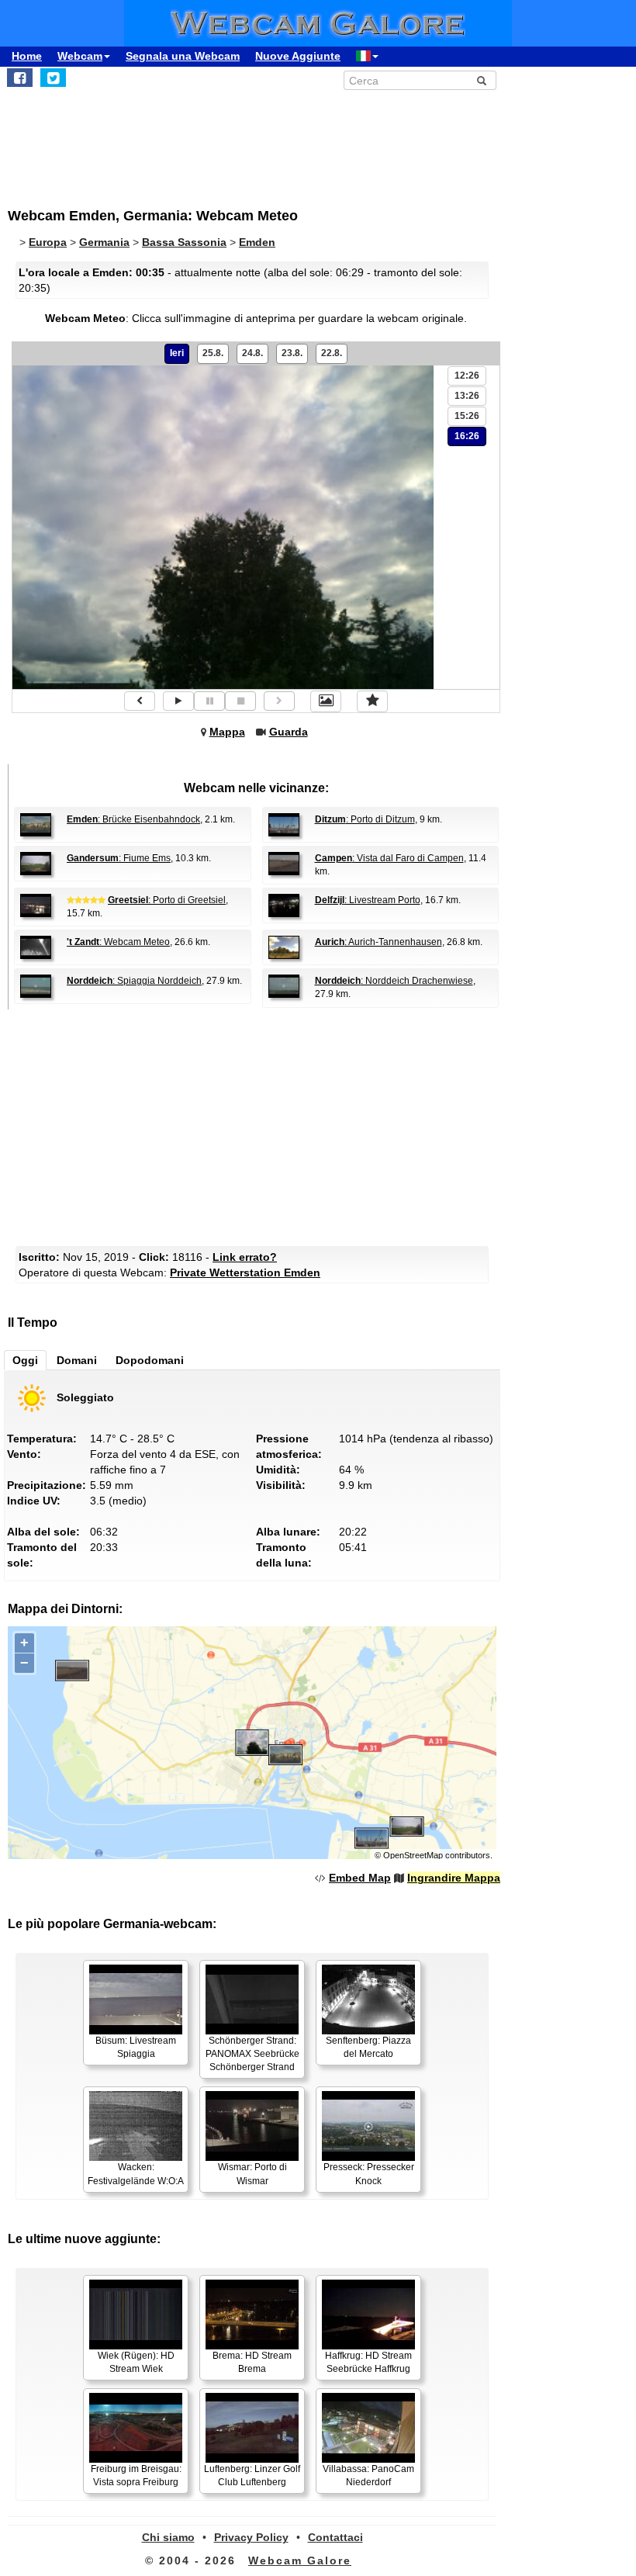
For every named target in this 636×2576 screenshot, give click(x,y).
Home (27, 56)
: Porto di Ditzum (365, 819)
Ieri (177, 353)
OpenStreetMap (413, 1855)
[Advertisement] (309, 140)
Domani (77, 1360)
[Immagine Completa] (326, 701)
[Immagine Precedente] (140, 701)
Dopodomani (150, 1360)
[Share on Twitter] (53, 78)
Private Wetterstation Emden (245, 1272)
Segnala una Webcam (183, 56)
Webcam (80, 56)
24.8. (252, 353)
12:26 (467, 376)
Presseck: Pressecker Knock (369, 2174)
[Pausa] (209, 701)
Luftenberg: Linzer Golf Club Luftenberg (252, 2476)
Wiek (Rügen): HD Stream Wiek (136, 2362)
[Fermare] (240, 701)
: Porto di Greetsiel (167, 900)
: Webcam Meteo (118, 942)
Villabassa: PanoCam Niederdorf (368, 2476)
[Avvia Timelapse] (178, 701)
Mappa (227, 732)
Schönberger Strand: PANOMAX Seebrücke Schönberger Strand (252, 2054)
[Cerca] (482, 81)
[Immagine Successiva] (279, 701)
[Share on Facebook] (20, 78)
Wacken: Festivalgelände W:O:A (136, 2174)
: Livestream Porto (368, 900)
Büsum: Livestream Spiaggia (136, 2047)
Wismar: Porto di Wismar (252, 2174)
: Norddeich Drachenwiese (394, 981)
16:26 (467, 436)
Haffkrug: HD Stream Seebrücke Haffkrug (368, 2362)
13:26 (467, 396)
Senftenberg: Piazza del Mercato (368, 2047)
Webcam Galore (300, 2560)
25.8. (213, 353)
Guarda (289, 732)
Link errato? (245, 1257)
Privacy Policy (251, 2537)
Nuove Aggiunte (298, 56)
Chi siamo (168, 2537)
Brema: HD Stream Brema (252, 2362)
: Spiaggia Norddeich (134, 981)
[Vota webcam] (372, 701)
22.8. (332, 353)
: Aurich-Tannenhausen (378, 942)
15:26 (467, 416)
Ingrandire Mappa (454, 1878)
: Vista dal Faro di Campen (389, 858)
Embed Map (360, 1878)
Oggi (25, 1360)
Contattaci (335, 2537)
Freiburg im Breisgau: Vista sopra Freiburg (136, 2476)
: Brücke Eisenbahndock (133, 819)
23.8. (292, 353)
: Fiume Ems (119, 858)
